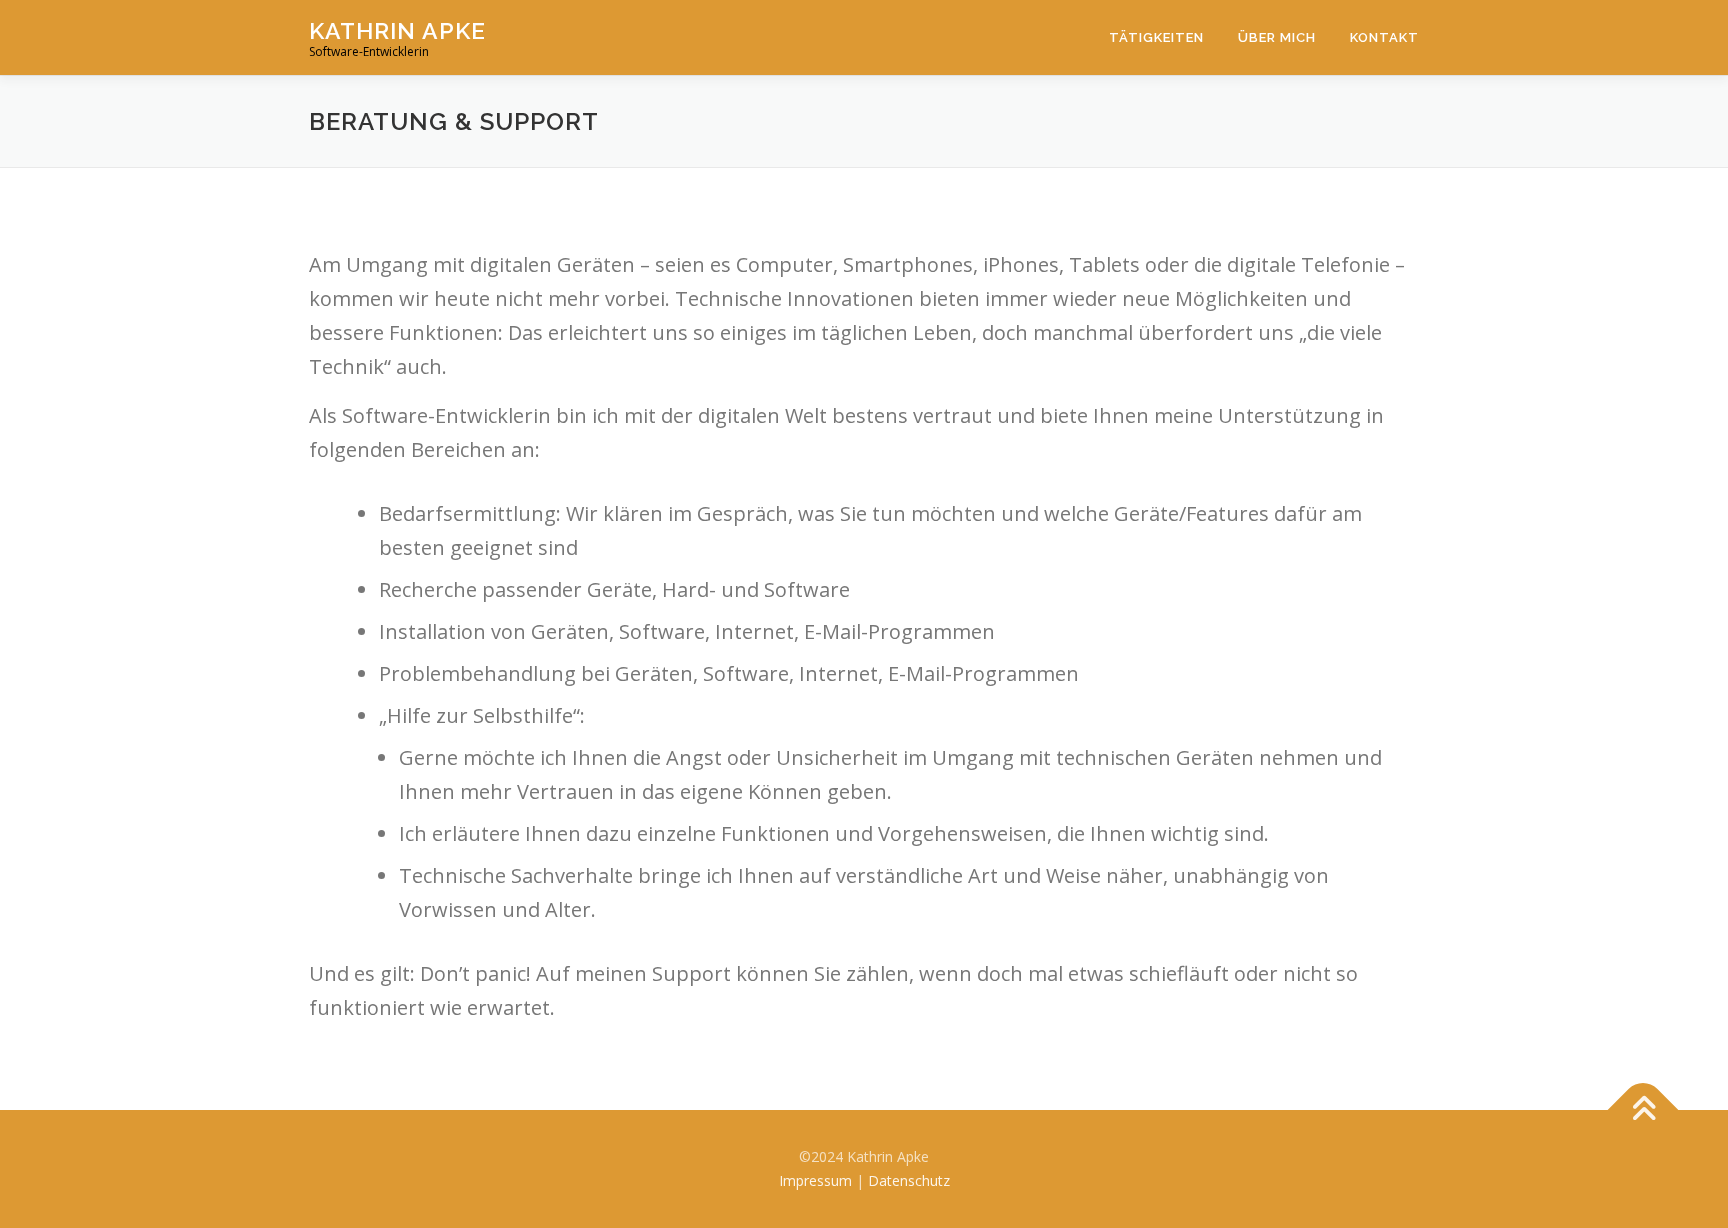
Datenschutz (909, 1180)
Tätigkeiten (1156, 37)
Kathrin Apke (397, 30)
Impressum (815, 1180)
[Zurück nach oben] (1643, 1110)
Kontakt (1384, 37)
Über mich (1277, 37)
